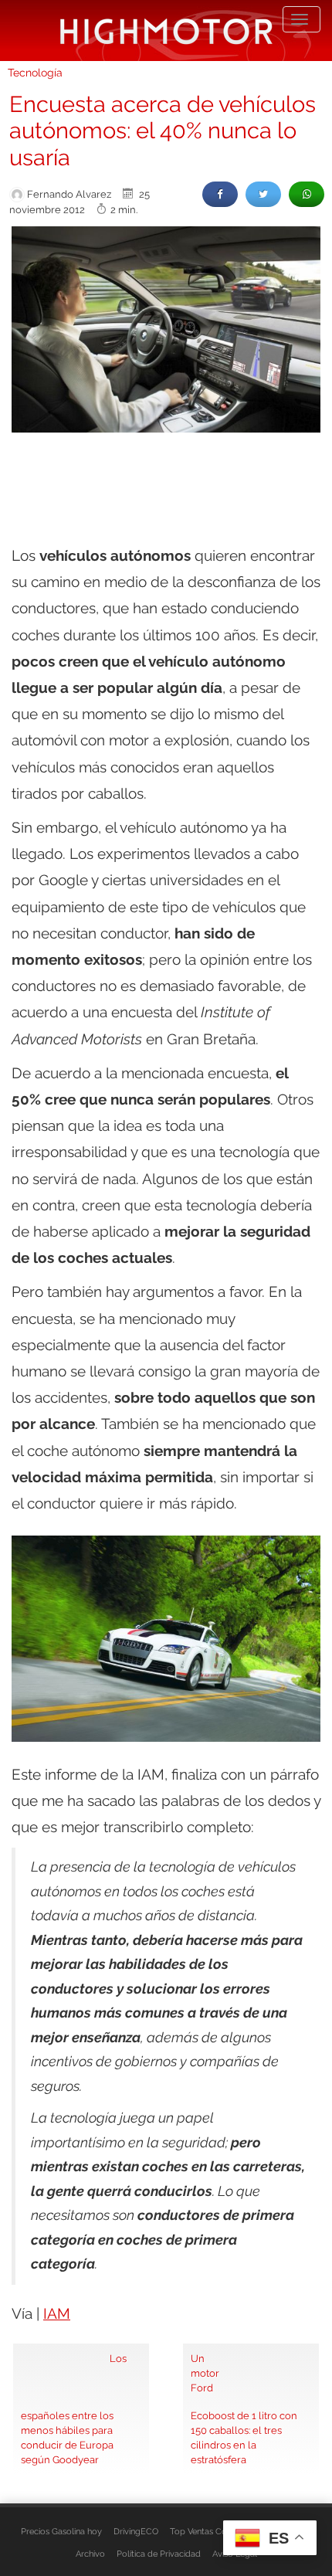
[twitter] (263, 194)
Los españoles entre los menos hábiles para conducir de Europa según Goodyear (74, 2409)
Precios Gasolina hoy (61, 2531)
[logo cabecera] (166, 31)
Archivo (90, 2554)
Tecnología (35, 73)
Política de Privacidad (159, 2554)
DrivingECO (136, 2531)
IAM (57, 2313)
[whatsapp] (307, 194)
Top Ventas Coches (207, 2531)
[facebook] (220, 194)
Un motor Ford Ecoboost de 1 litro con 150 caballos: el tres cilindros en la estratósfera (244, 2409)
